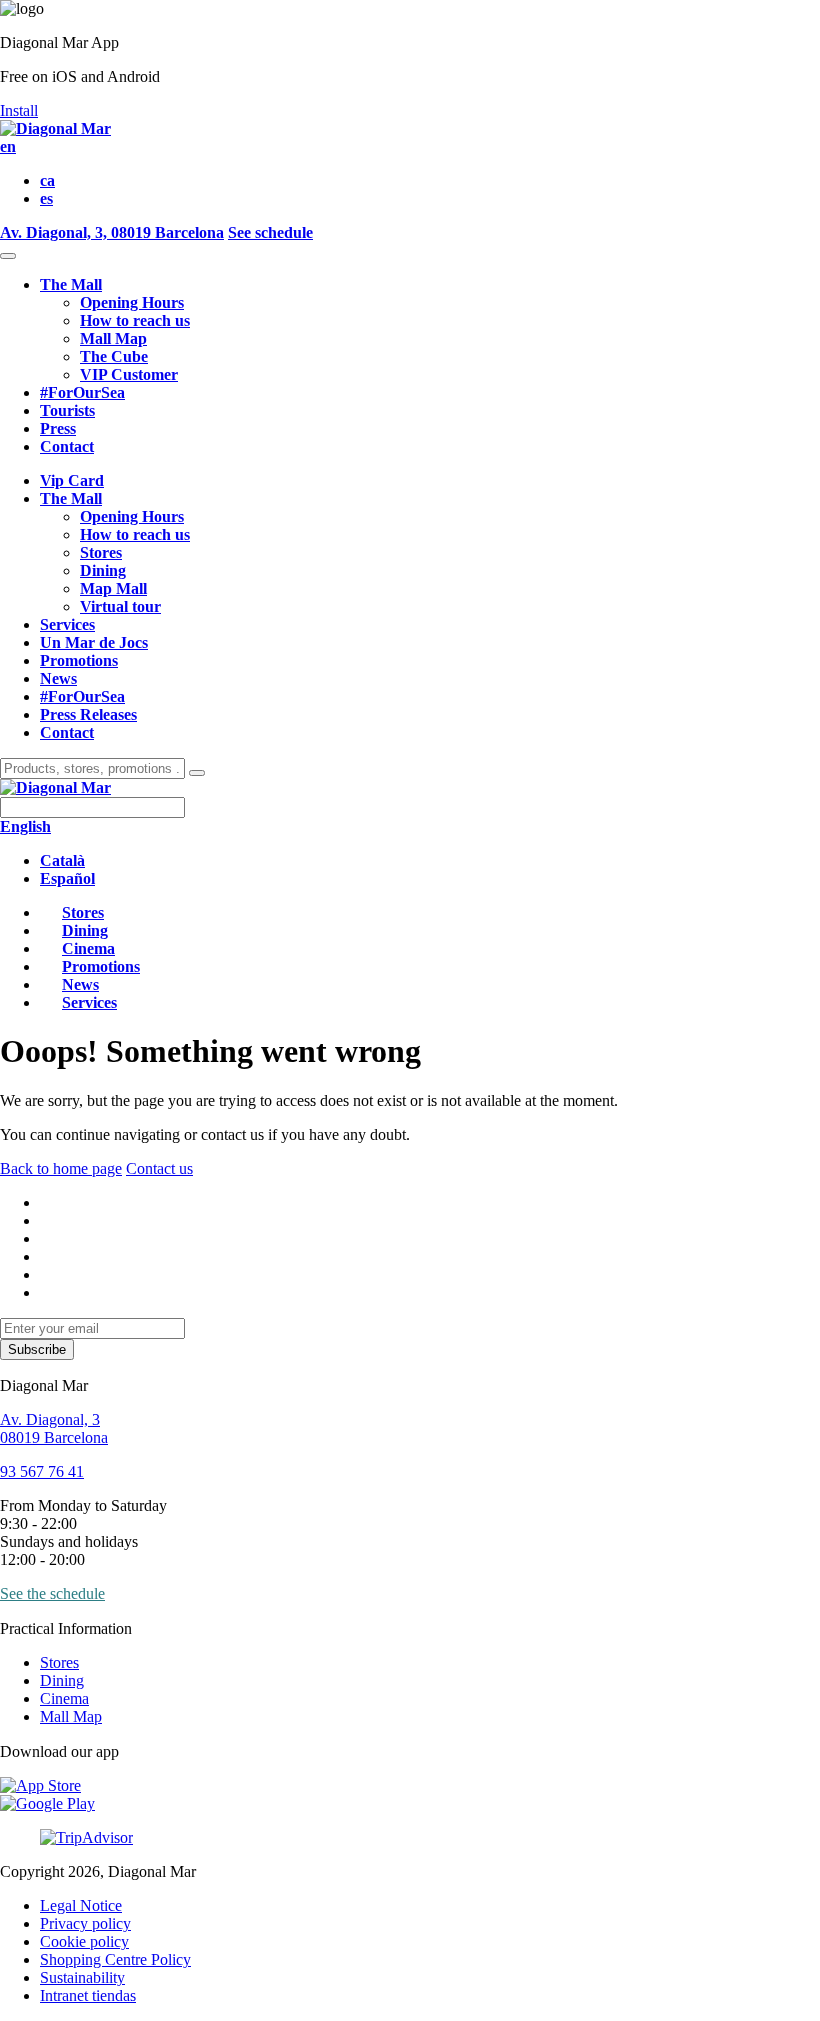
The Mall (71, 284)
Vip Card (72, 480)
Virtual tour (120, 606)
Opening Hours (132, 302)
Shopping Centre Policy (115, 1959)
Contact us (159, 1168)
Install (19, 110)
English (25, 826)
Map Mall (113, 588)
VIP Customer (129, 374)
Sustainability (82, 1977)
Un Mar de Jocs (94, 642)
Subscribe (37, 1349)
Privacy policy (85, 1923)
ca (47, 180)
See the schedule (52, 1593)
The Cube (114, 356)
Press (58, 428)
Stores (101, 552)
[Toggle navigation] (8, 256)
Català (62, 860)
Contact (67, 446)
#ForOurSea (82, 392)
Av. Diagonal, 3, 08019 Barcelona (112, 232)
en (8, 146)
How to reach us (135, 320)
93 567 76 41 (42, 1471)
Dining (103, 570)
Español (67, 878)
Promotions (79, 660)
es (46, 198)
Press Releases (88, 714)
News (58, 678)
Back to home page (61, 1168)
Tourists (67, 410)
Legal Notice (81, 1905)
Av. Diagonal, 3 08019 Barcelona (54, 1428)
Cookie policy (84, 1941)
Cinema (64, 1698)
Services (67, 624)
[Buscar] (197, 773)
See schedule (270, 232)
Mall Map (113, 338)
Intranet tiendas (88, 1995)
